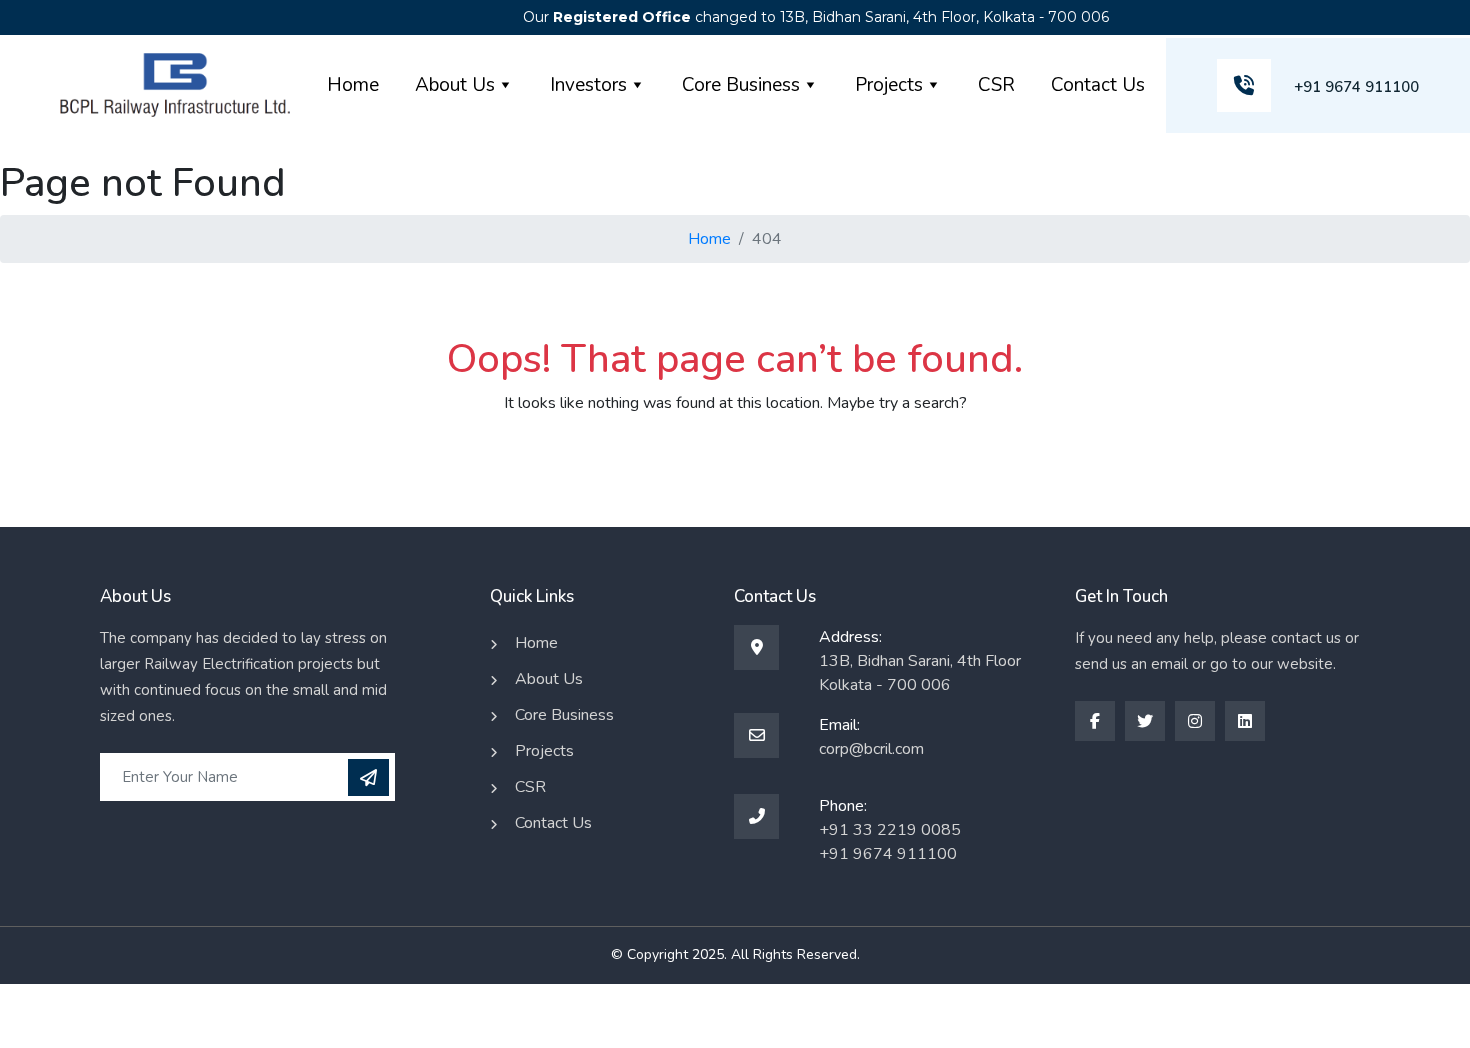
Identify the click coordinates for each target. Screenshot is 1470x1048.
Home (353, 85)
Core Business (741, 85)
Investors (588, 85)
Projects (889, 85)
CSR (996, 85)
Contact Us (1098, 85)
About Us (455, 85)
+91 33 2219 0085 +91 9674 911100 (890, 842)
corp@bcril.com (871, 749)
